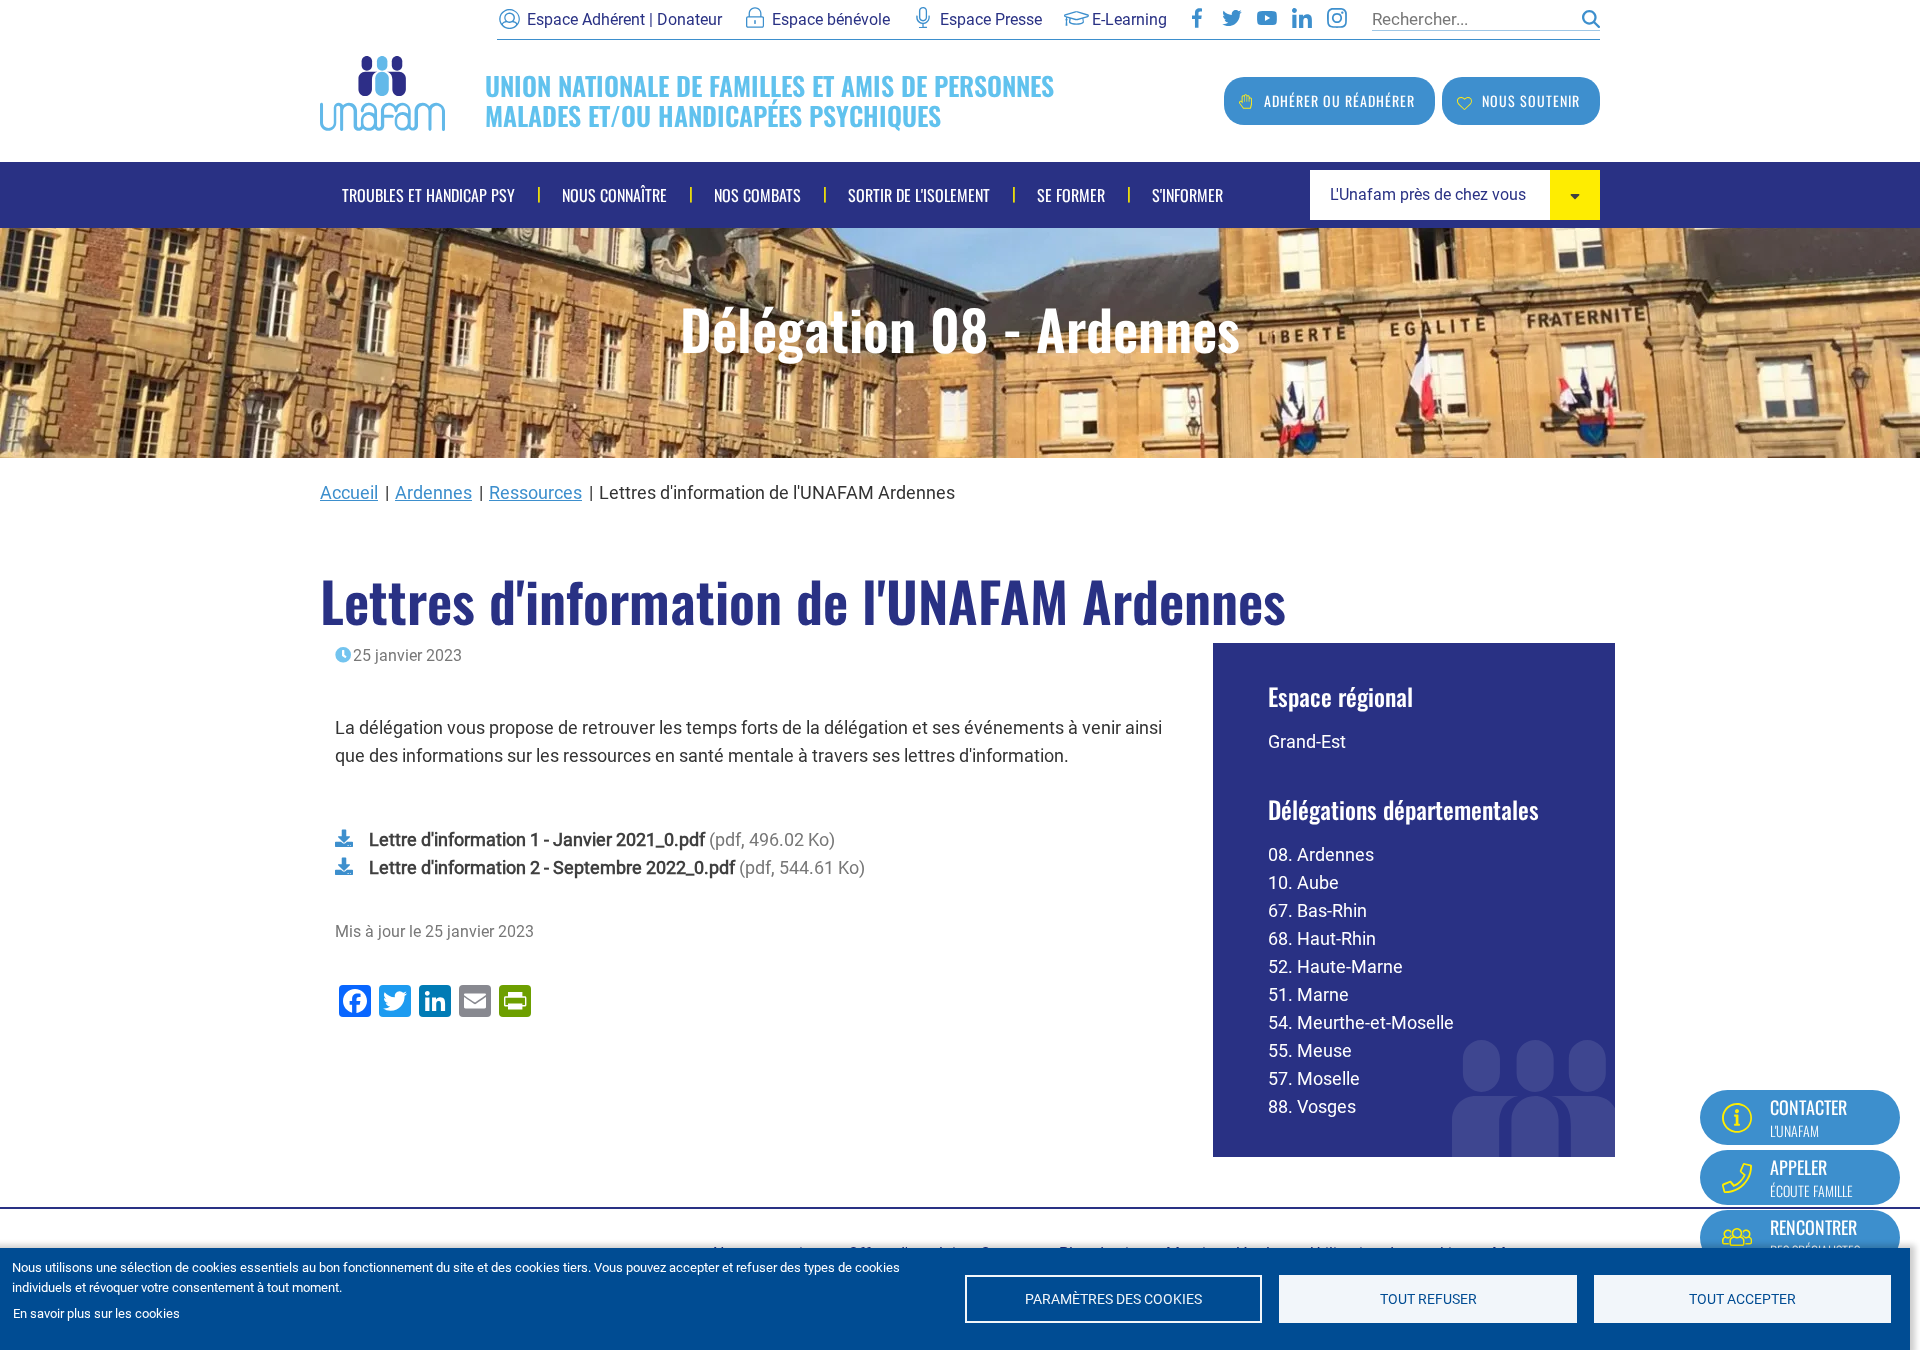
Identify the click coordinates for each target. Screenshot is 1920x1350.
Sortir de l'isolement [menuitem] (919, 195)
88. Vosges (1312, 1106)
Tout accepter (1742, 1299)
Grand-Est (1307, 741)
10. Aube (1303, 882)
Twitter (1232, 18)
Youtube (1267, 18)
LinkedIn (1302, 18)
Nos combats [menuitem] (757, 195)
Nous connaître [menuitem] (614, 195)
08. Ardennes (1321, 854)
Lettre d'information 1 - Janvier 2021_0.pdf (537, 839)
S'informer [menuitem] (1187, 195)
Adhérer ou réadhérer (1339, 100)
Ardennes (433, 492)
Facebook (1197, 18)
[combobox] (1455, 195)
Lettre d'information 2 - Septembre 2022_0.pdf (552, 867)
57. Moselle (1314, 1078)
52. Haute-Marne (1335, 966)
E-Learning (1129, 19)
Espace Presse (991, 19)
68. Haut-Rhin (1322, 938)
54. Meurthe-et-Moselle (1361, 1022)
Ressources (535, 492)
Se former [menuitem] (1071, 195)
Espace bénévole (831, 19)
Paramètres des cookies (1113, 1299)
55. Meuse (1310, 1050)
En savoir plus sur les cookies (96, 1313)
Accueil (349, 492)
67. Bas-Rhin (1317, 910)
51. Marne (1308, 994)
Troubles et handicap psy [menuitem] (428, 195)
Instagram (1337, 18)
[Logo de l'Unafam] (382, 91)
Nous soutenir (1531, 100)
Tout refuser (1428, 1299)
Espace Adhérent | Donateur (624, 19)
